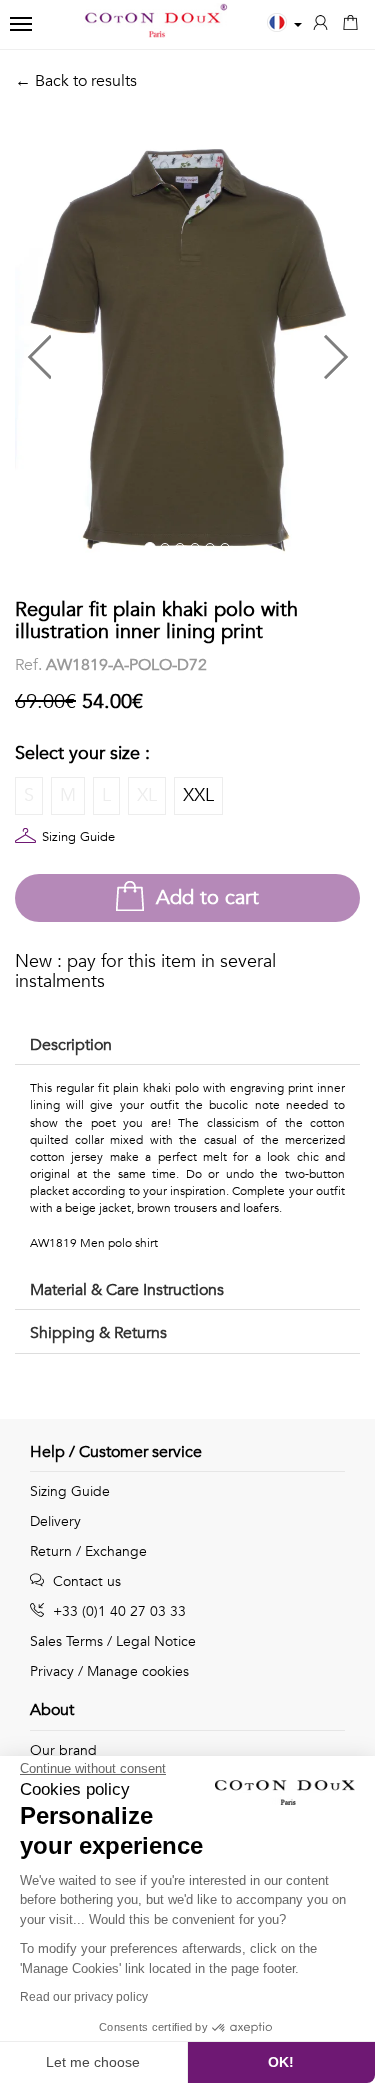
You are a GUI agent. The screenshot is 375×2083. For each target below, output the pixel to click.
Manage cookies (138, 1671)
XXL (198, 795)
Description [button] (71, 1045)
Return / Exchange (88, 1551)
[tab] (187, 1046)
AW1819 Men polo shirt (94, 1243)
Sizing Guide (78, 837)
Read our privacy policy (84, 1997)
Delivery (55, 1521)
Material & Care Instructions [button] (127, 1290)
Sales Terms (66, 1641)
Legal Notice (156, 1641)
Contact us (85, 1581)
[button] (101, 349)
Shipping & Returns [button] (98, 1333)
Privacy (52, 1671)
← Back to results (76, 81)
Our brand (63, 1750)
